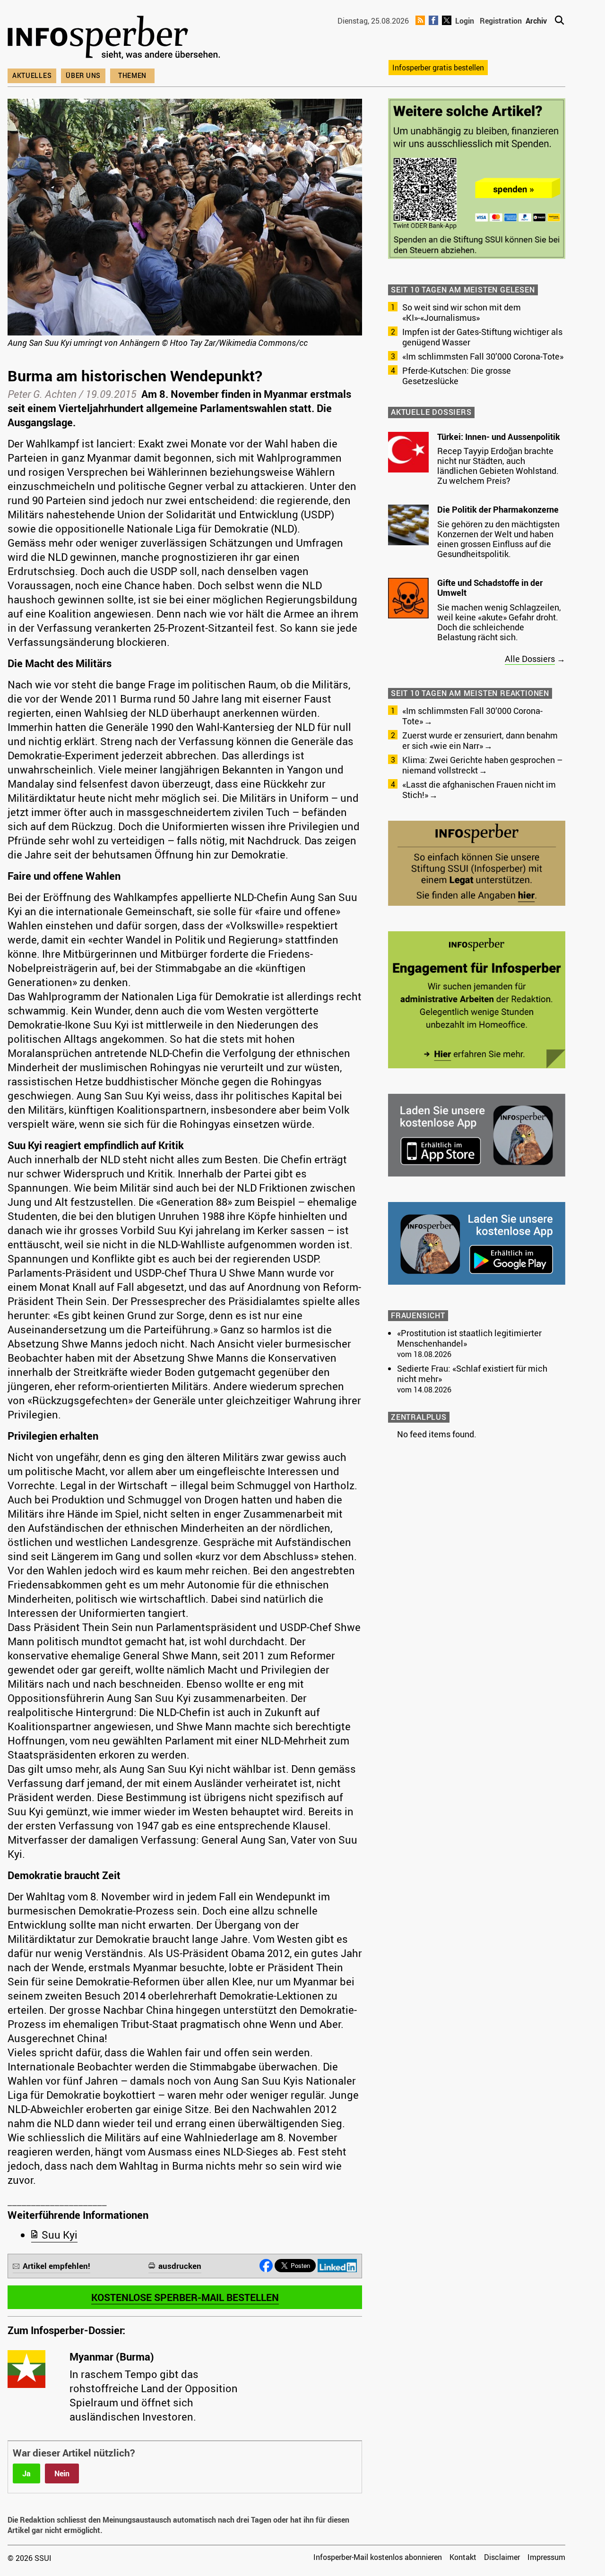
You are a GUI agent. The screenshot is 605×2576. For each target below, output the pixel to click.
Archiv (536, 21)
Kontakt (463, 2557)
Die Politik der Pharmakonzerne (498, 509)
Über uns (83, 75)
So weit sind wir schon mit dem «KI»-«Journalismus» (462, 312)
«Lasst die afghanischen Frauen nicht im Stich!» (479, 790)
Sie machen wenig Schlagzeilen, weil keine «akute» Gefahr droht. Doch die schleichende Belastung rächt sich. (499, 622)
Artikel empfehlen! (56, 2266)
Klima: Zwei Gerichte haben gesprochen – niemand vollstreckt (482, 765)
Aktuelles (32, 75)
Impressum (546, 2557)
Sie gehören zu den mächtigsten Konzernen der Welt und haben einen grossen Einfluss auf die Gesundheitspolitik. (498, 539)
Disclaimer (502, 2557)
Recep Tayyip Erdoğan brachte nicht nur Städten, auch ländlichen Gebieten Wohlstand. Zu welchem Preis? (498, 466)
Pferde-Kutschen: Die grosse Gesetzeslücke (457, 376)
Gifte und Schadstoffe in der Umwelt (490, 588)
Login (465, 21)
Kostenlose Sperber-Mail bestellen (185, 2297)
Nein (62, 2473)
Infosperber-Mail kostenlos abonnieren (378, 2557)
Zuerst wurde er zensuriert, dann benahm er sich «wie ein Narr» (480, 740)
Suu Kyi (60, 2235)
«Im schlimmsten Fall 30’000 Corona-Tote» (483, 356)
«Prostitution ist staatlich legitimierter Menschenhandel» (469, 1338)
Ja (26, 2473)
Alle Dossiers (530, 659)
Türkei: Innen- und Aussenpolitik (499, 437)
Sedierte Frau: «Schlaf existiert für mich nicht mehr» (472, 1374)
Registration (501, 21)
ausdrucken (180, 2266)
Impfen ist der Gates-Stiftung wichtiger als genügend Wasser (482, 337)
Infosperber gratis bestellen (438, 68)
